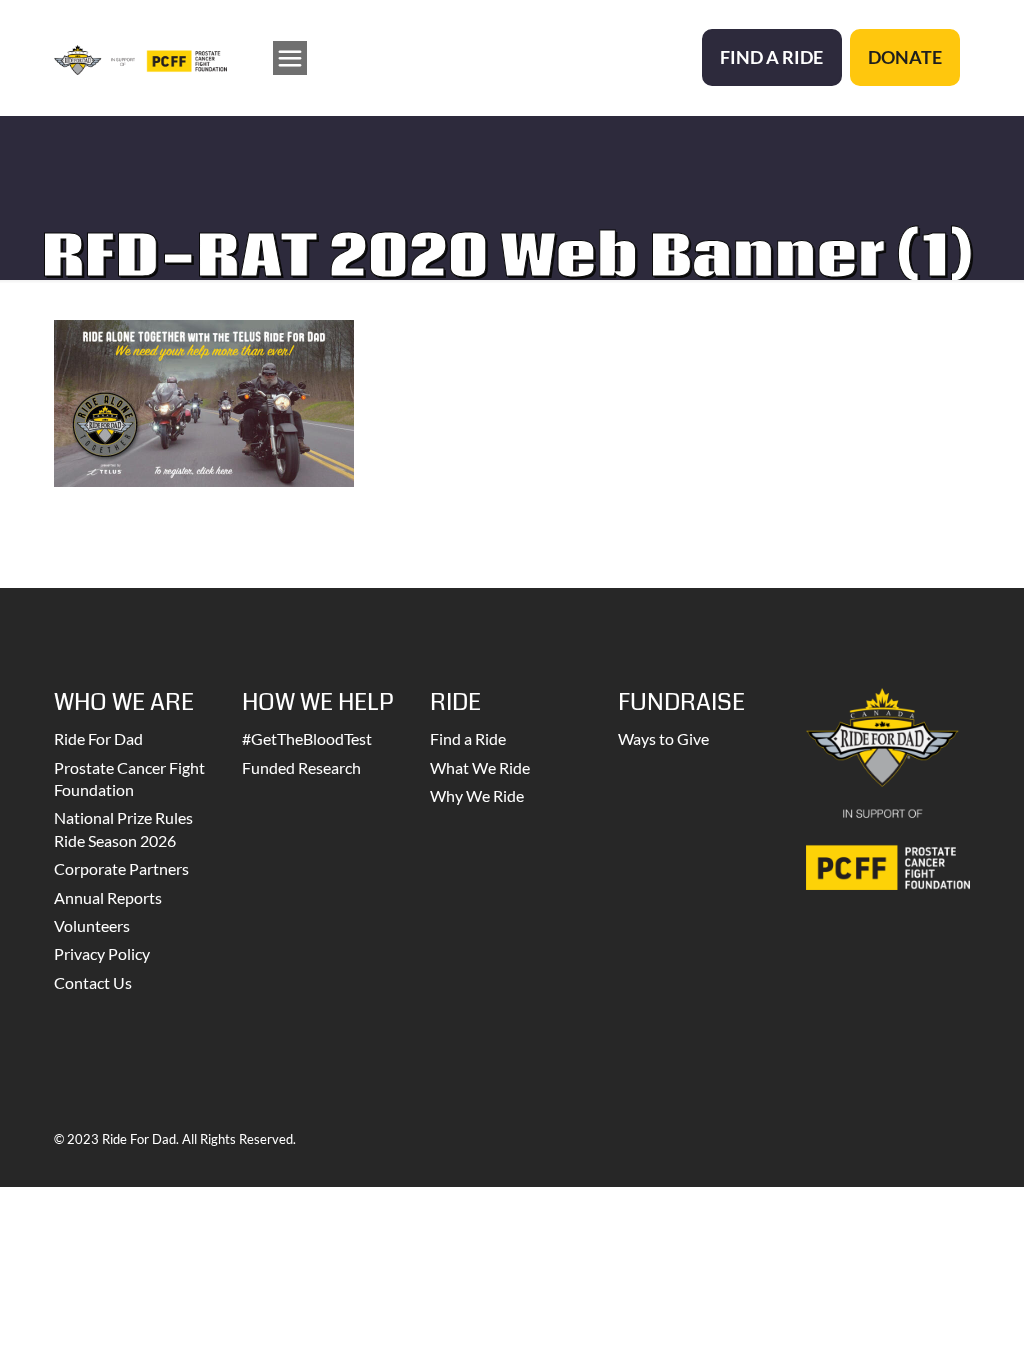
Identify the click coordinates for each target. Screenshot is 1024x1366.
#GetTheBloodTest (307, 738)
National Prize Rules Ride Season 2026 (123, 828)
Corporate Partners (121, 868)
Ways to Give (663, 738)
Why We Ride (477, 795)
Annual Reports (108, 897)
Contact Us (93, 982)
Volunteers (92, 925)
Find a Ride (468, 738)
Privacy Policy (102, 953)
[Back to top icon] (928, 1325)
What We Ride (480, 767)
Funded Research (301, 767)
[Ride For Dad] (140, 57)
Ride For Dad (98, 738)
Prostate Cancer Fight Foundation (129, 778)
